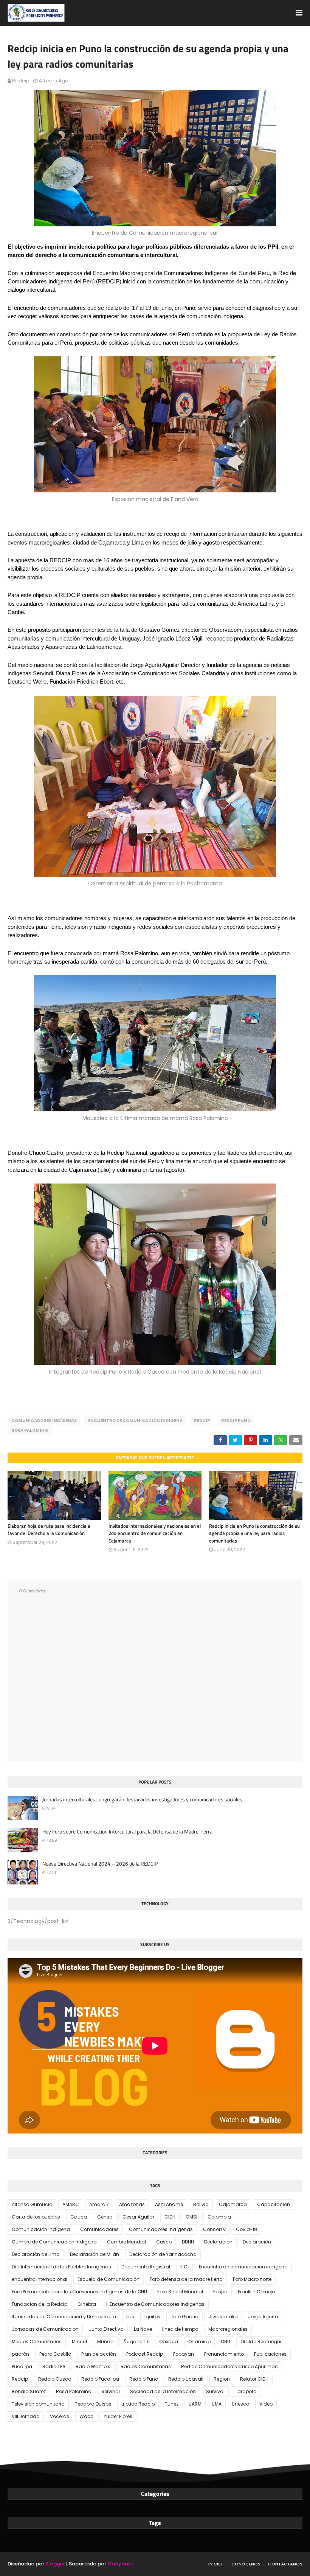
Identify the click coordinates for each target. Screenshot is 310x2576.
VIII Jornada (26, 2416)
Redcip (21, 81)
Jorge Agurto (263, 2317)
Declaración (257, 2242)
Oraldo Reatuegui (261, 2342)
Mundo (105, 2342)
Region (222, 2379)
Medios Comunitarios (37, 2342)
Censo (105, 2217)
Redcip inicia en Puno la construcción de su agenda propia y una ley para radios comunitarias (254, 1533)
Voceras (60, 2416)
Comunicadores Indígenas (44, 1420)
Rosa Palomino (30, 1430)
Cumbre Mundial (126, 2242)
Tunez (172, 2404)
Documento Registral (146, 2267)
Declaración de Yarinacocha (163, 2254)
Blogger (55, 2564)
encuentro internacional (40, 2279)
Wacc (86, 2416)
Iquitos (152, 2317)
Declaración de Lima (36, 2254)
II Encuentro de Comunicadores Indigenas (155, 2304)
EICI (184, 2267)
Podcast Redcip (145, 2354)
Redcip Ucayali (186, 2379)
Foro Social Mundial (180, 2292)
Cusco (164, 2242)
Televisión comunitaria (38, 2404)
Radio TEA (54, 2366)
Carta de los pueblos (36, 2217)
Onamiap (199, 2342)
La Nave (143, 2329)
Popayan (184, 2354)
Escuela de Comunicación (108, 2279)
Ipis (130, 2317)
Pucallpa (22, 2366)
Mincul (79, 2342)
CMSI (191, 2217)
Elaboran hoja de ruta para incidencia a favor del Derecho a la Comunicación (49, 1530)
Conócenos (246, 2564)
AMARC (71, 2204)
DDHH (188, 2242)
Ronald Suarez (29, 2391)
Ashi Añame (169, 2204)
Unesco (240, 2404)
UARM (195, 2404)
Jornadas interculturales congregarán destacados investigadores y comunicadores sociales (142, 1799)
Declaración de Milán (95, 2254)
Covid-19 (246, 2229)
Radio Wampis (93, 2366)
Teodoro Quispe (93, 2404)
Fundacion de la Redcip (40, 2304)
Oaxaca (169, 2342)
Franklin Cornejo (256, 2292)
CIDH (170, 2217)
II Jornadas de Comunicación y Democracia (64, 2317)
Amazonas (132, 2204)
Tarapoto (246, 2391)
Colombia (219, 2217)
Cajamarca (233, 2204)
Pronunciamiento (224, 2354)
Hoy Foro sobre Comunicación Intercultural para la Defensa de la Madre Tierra (127, 1832)
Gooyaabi (120, 2564)
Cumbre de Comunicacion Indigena (54, 2242)
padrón (20, 2354)
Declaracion (218, 2242)
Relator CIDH (254, 2379)
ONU (226, 2342)
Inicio (215, 2564)
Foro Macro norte (252, 2279)
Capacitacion (274, 2204)
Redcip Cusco (55, 2379)
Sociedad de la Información (163, 2391)
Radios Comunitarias (146, 2366)
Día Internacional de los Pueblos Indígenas (61, 2267)
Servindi (111, 2391)
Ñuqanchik (136, 2342)
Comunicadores (99, 2229)
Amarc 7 (99, 2204)
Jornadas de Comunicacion (45, 2329)
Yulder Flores (118, 2416)
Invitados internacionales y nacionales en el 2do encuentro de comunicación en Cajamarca (155, 1533)
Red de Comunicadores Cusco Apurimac (229, 2366)
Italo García (184, 2317)
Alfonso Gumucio (32, 2204)
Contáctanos (285, 2564)
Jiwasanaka (223, 2317)
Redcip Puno (236, 1420)
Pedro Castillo (55, 2354)
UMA (217, 2404)
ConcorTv (214, 2229)
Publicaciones (270, 2354)
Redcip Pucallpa (100, 2379)
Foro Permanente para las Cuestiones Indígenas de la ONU (79, 2292)
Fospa (220, 2292)
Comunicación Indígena (41, 2229)
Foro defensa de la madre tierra (186, 2279)
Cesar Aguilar (138, 2217)
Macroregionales (228, 2329)
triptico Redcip (138, 2404)
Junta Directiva (106, 2329)
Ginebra (87, 2304)
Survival (215, 2391)
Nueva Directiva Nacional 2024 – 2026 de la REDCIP (100, 1864)
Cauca (79, 2217)
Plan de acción (99, 2354)
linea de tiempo (180, 2329)
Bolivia (201, 2204)
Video (266, 2404)
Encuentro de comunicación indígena (135, 1420)
